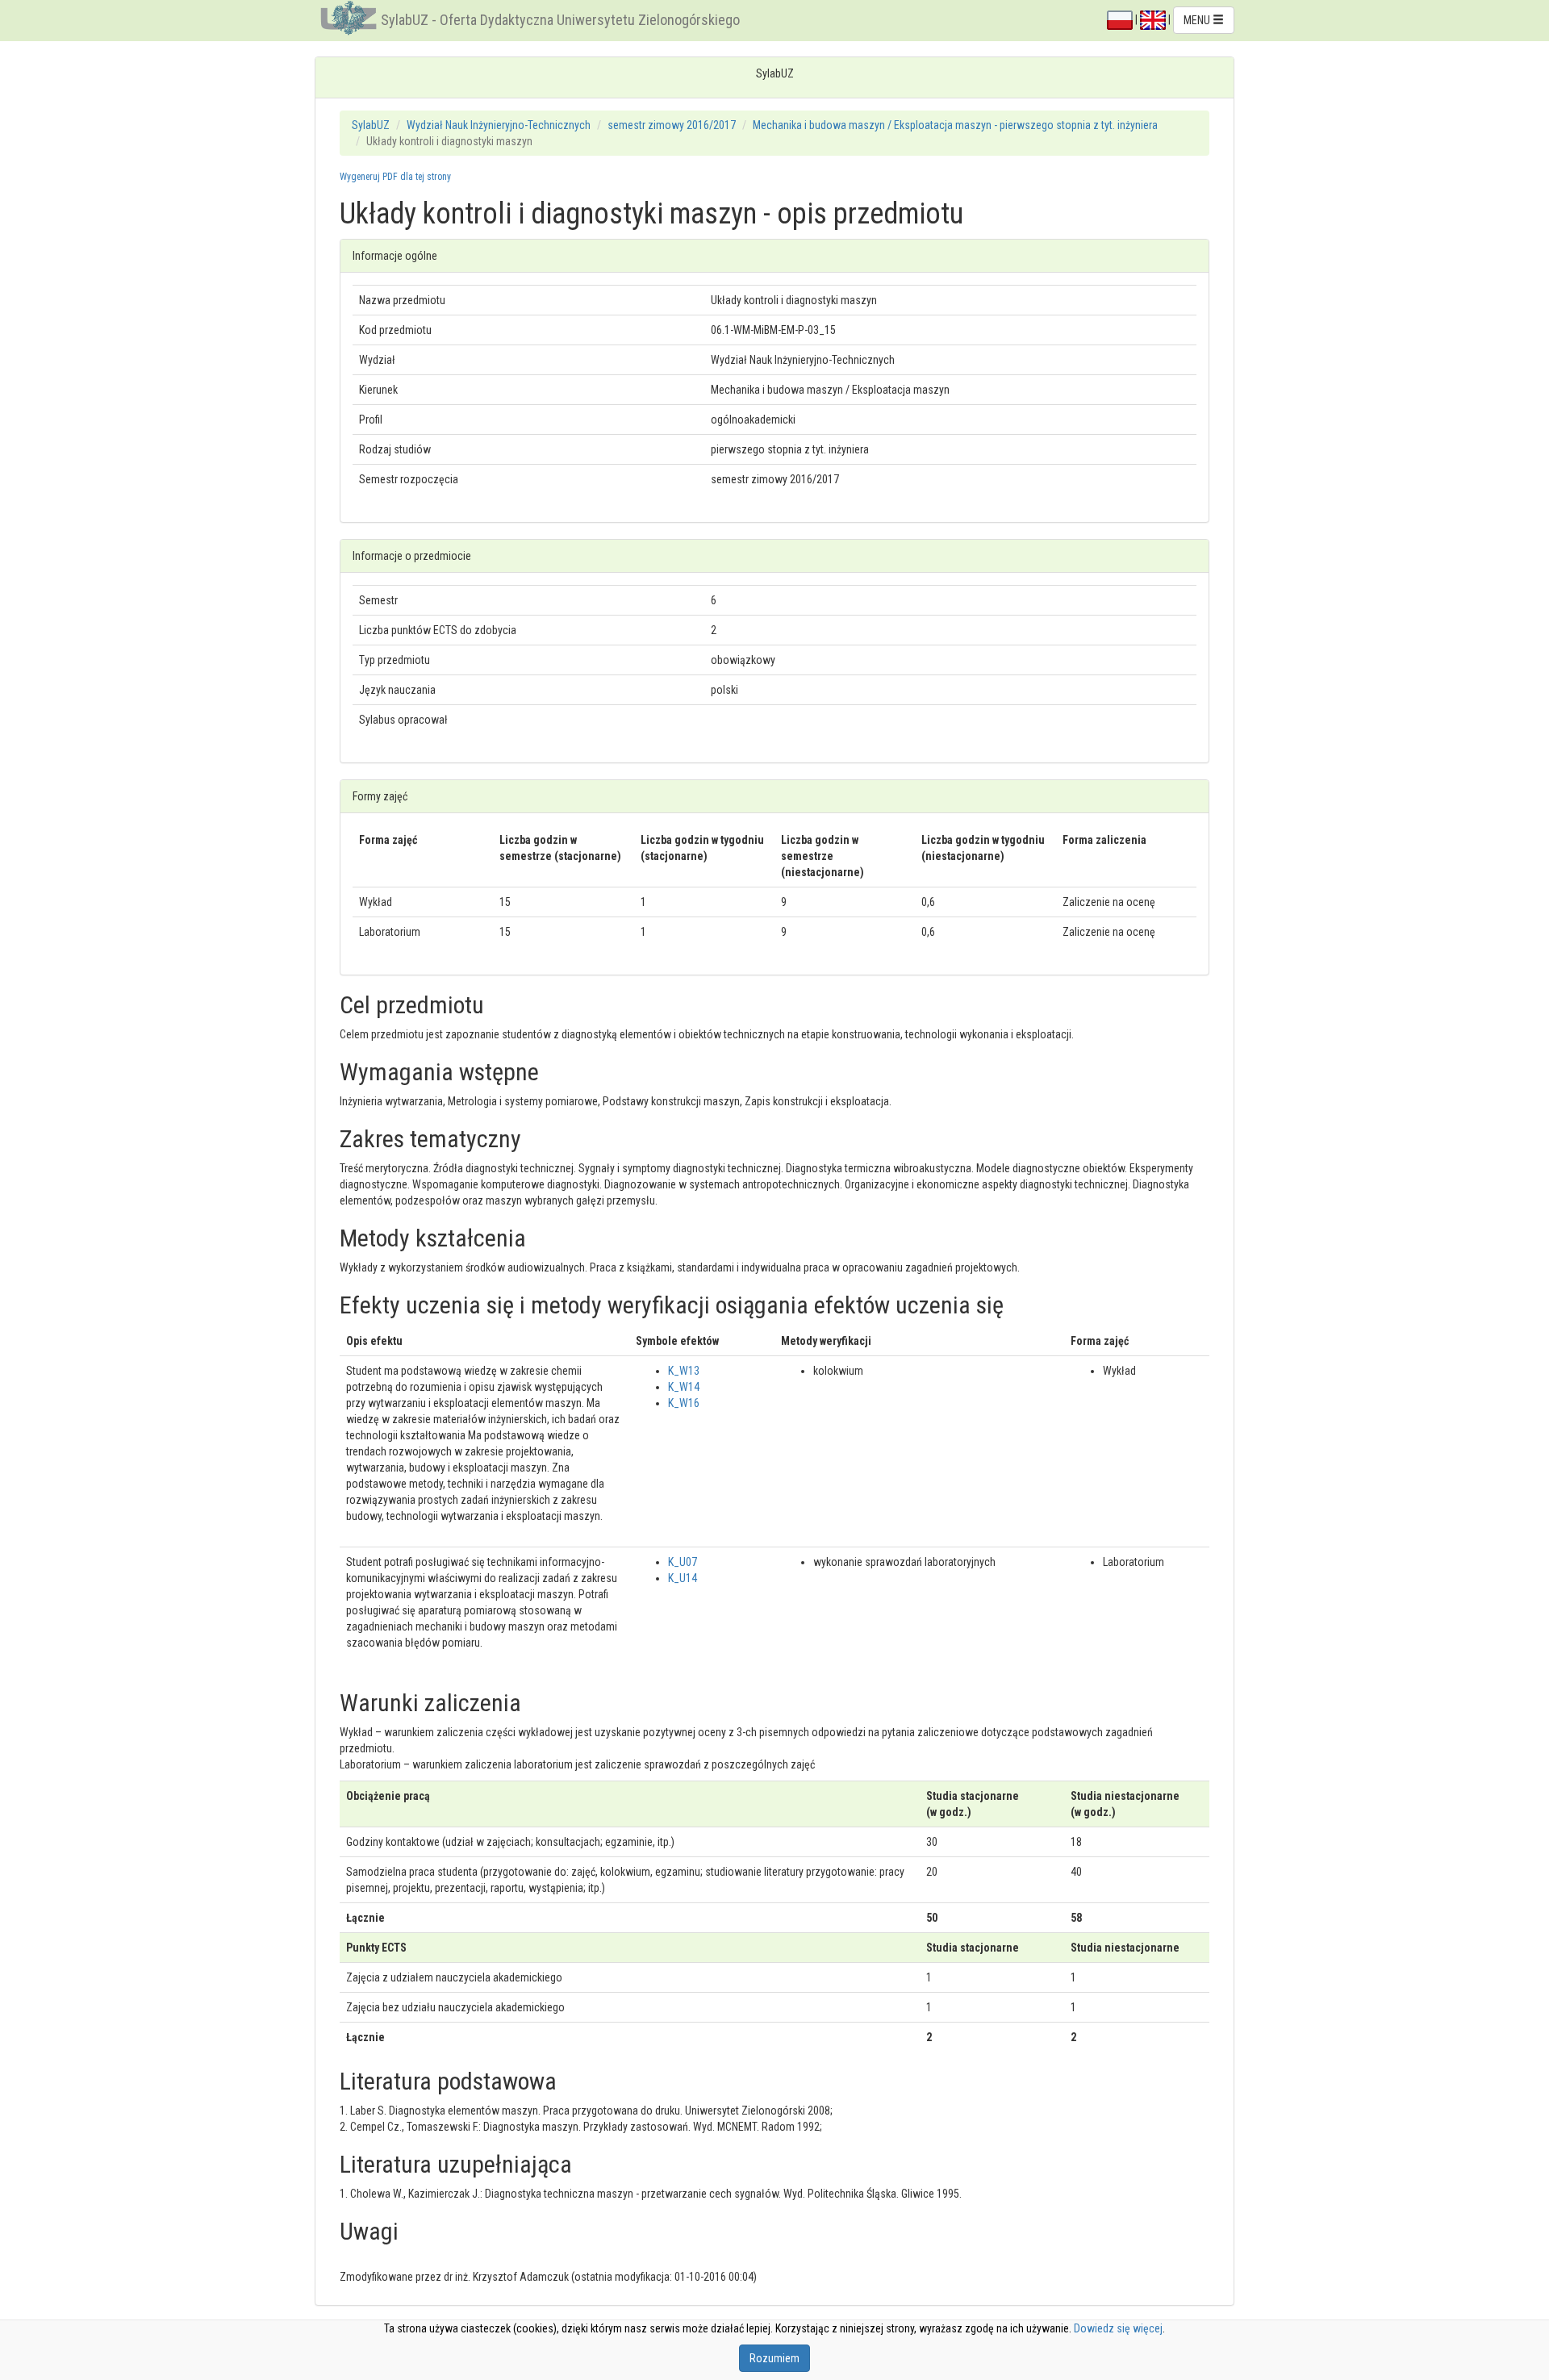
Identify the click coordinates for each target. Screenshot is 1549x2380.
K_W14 (684, 1387)
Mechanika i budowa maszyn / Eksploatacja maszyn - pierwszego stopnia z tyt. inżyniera (955, 125)
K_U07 (683, 1562)
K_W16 (684, 1403)
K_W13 (684, 1371)
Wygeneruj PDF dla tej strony (395, 177)
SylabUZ (371, 125)
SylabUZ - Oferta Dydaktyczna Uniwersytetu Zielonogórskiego (560, 20)
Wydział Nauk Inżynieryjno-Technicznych (499, 125)
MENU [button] (1198, 20)
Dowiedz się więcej (1118, 2328)
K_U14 (683, 1578)
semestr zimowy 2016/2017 (672, 125)
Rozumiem (774, 2358)
